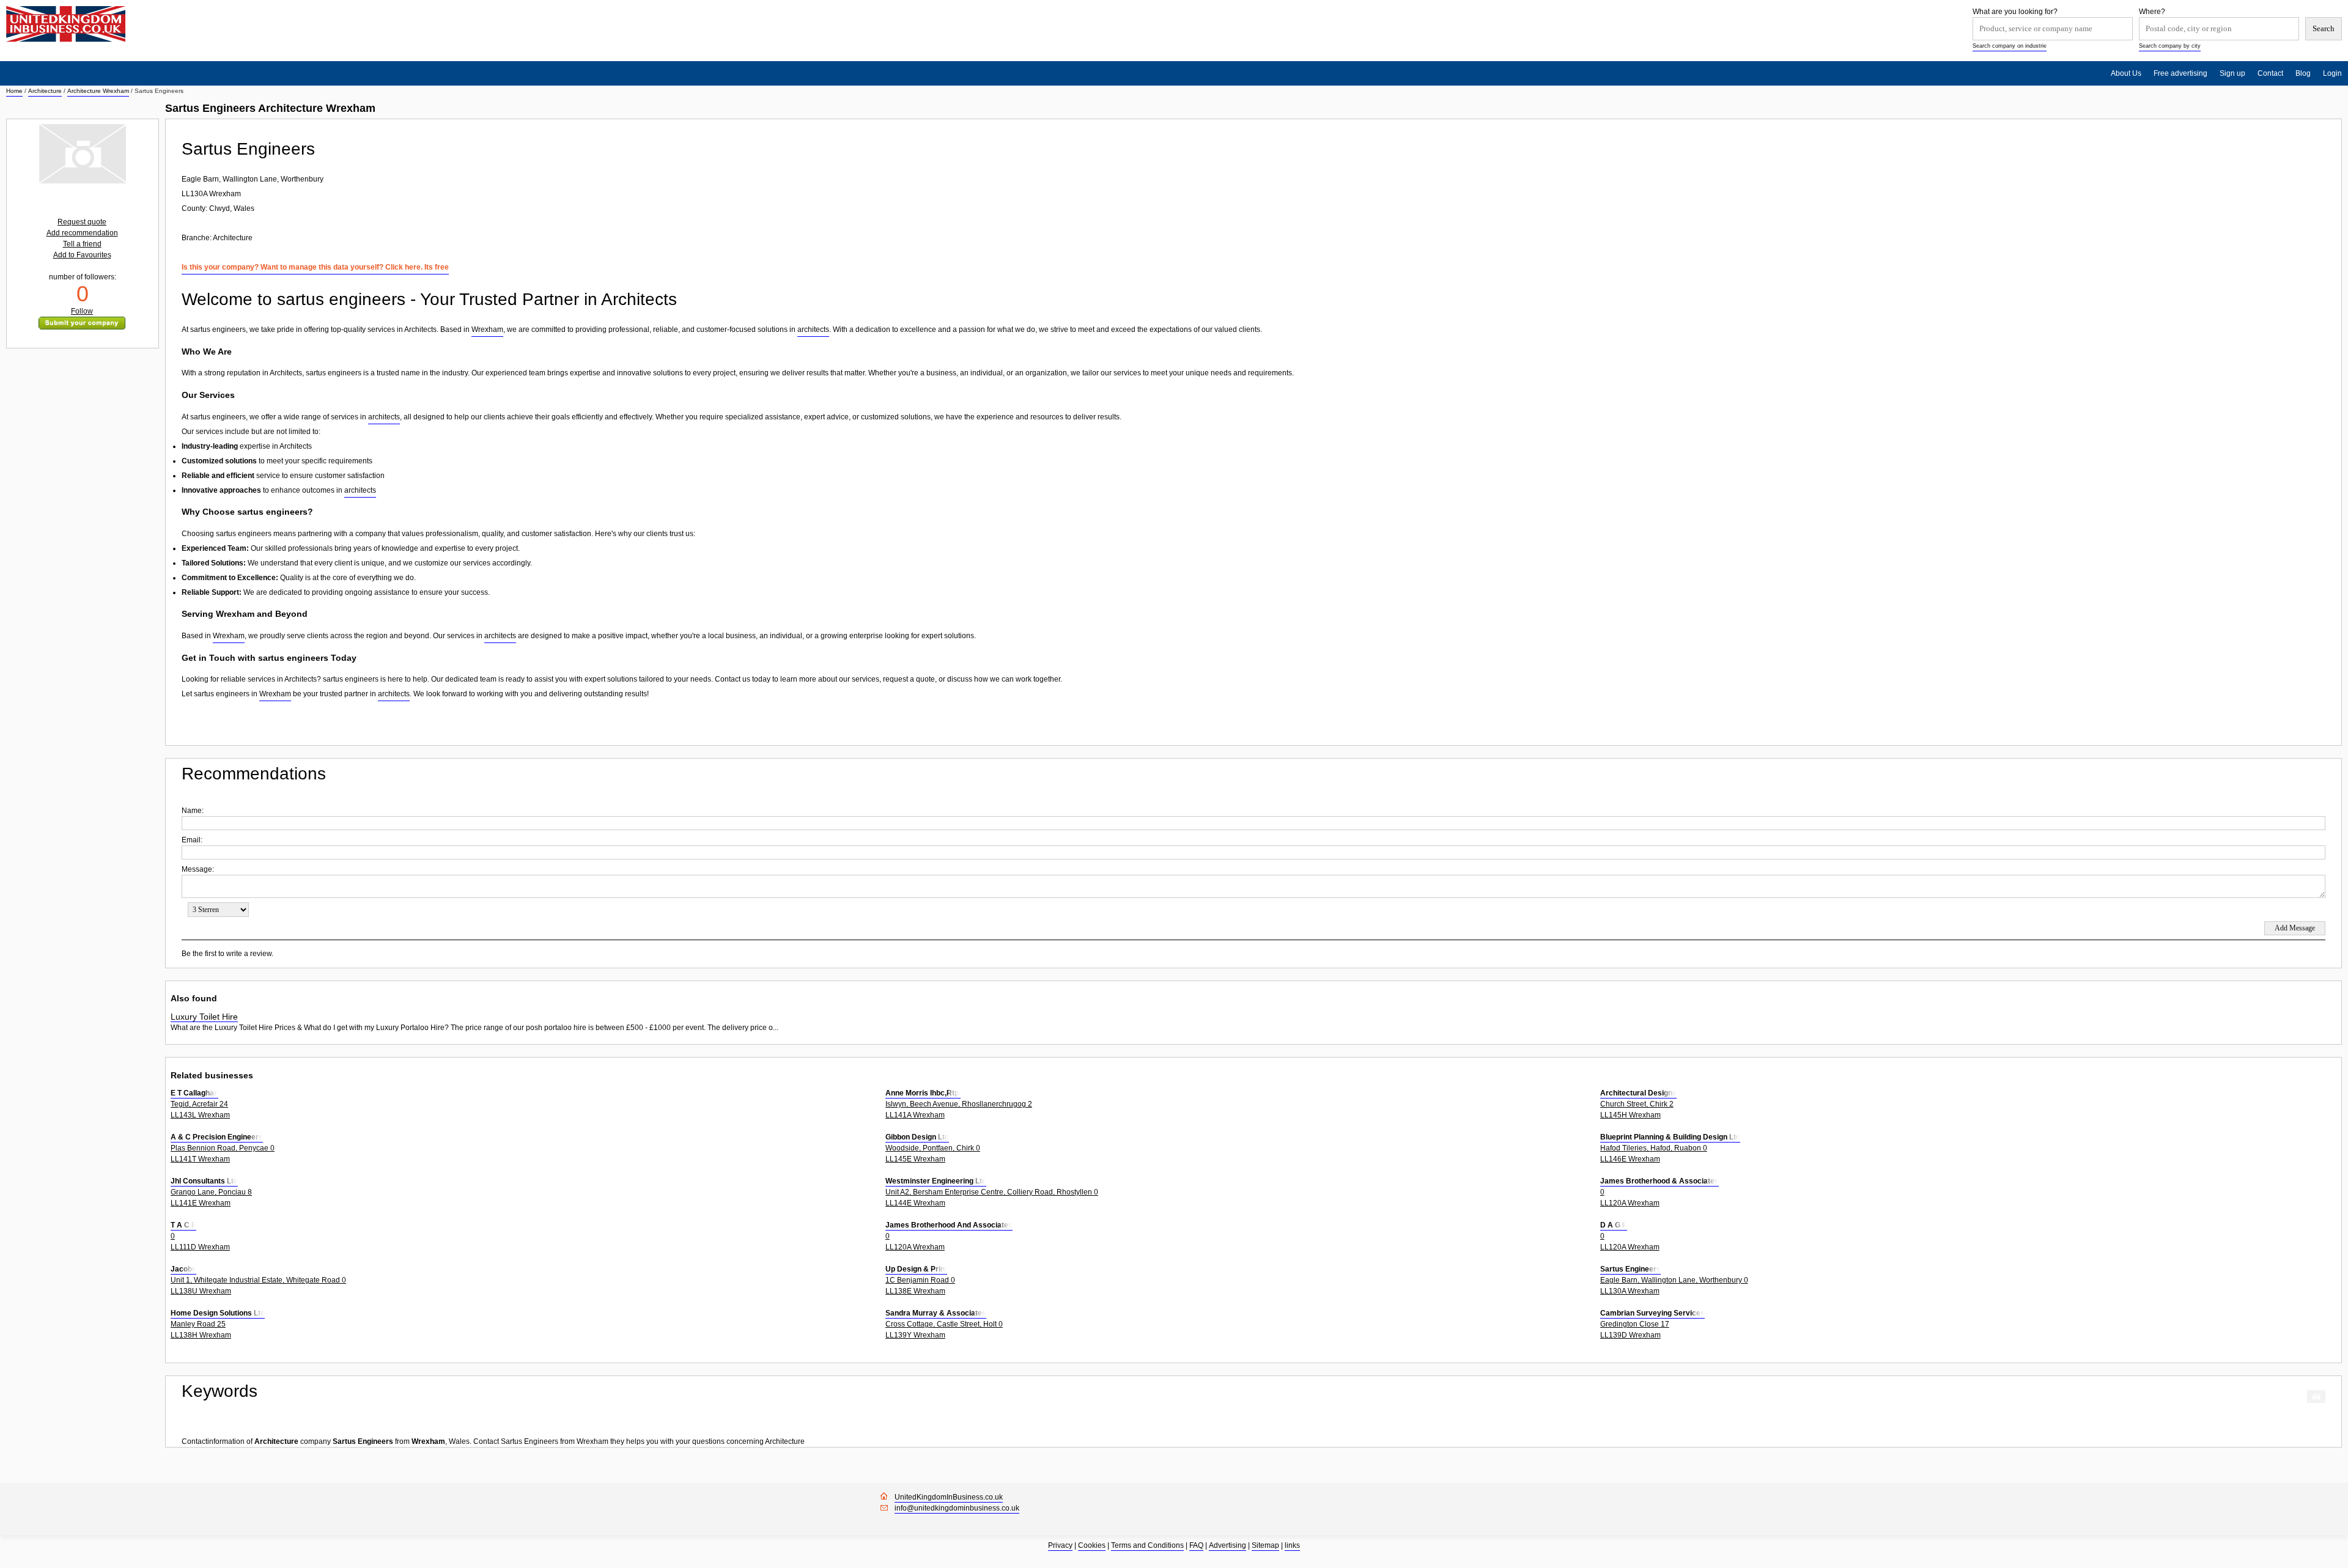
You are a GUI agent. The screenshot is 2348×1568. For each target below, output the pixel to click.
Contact (2270, 73)
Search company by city (2170, 46)
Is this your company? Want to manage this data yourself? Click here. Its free (315, 267)
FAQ (1196, 1545)
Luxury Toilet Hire (204, 1017)
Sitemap (1265, 1545)
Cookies (1092, 1545)
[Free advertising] (66, 24)
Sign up (2232, 73)
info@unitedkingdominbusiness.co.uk (957, 1508)
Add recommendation (82, 233)
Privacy (1060, 1545)
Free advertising (2180, 73)
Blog (2303, 73)
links (1292, 1545)
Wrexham (487, 329)
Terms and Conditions (1147, 1545)
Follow (82, 311)
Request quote (82, 222)
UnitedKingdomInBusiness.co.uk (949, 1497)
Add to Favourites (82, 255)
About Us (2126, 73)
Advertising (1228, 1545)
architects (813, 329)
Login (2332, 73)
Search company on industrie (2010, 46)
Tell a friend (82, 244)
